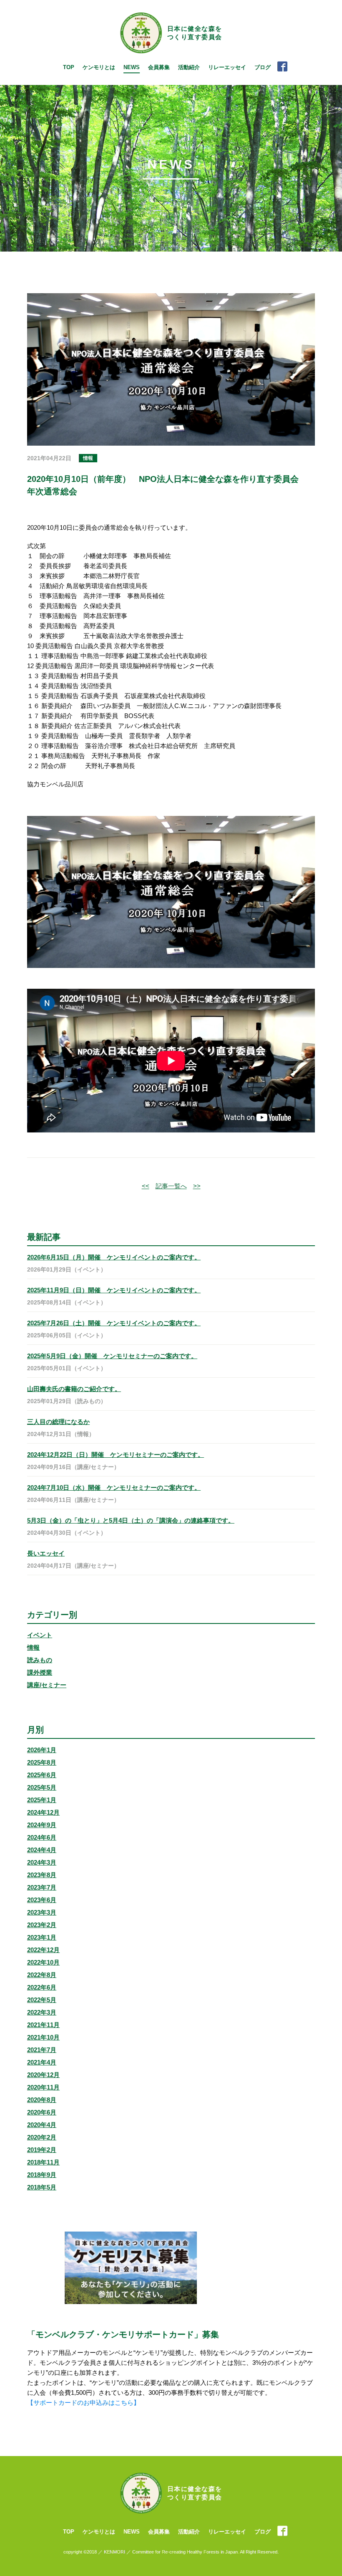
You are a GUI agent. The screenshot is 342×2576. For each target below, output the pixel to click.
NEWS (132, 67)
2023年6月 (42, 1900)
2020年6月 (42, 2112)
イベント (40, 1635)
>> (197, 1186)
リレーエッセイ (227, 67)
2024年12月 (43, 1812)
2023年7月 (42, 1887)
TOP (69, 67)
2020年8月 (42, 2100)
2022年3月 (42, 2012)
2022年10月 (43, 1962)
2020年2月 (42, 2137)
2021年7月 (42, 2050)
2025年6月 (42, 1775)
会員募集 (159, 67)
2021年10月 (43, 2037)
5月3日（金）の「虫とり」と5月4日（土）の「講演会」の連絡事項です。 (131, 1520)
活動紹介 (189, 67)
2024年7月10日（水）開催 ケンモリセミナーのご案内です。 (114, 1487)
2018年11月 (43, 2162)
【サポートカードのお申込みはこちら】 (83, 2403)
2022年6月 (42, 1987)
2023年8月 (42, 1875)
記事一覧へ (171, 1186)
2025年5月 (42, 1787)
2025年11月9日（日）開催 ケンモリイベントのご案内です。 (114, 1290)
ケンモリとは (99, 67)
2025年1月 (42, 1800)
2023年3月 (42, 1912)
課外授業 (40, 1672)
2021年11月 (43, 2025)
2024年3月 (42, 1862)
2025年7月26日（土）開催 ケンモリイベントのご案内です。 (114, 1323)
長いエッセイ (46, 1553)
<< (146, 1186)
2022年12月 (43, 1950)
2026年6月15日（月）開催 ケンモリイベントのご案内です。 (114, 1257)
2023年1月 (42, 1937)
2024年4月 (42, 1850)
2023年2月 (42, 1925)
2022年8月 (42, 1975)
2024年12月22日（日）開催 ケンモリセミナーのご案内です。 (116, 1455)
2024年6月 (42, 1837)
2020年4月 (42, 2125)
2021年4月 (42, 2062)
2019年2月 (42, 2150)
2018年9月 (42, 2175)
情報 (33, 1647)
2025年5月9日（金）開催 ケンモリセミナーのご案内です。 (112, 1356)
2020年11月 (43, 2087)
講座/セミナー (47, 1685)
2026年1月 (42, 1750)
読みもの (40, 1660)
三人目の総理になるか (58, 1422)
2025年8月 (42, 1762)
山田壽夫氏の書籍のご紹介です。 (74, 1389)
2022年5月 (42, 2000)
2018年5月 (42, 2187)
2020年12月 (43, 2075)
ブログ (263, 67)
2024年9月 (42, 1825)
